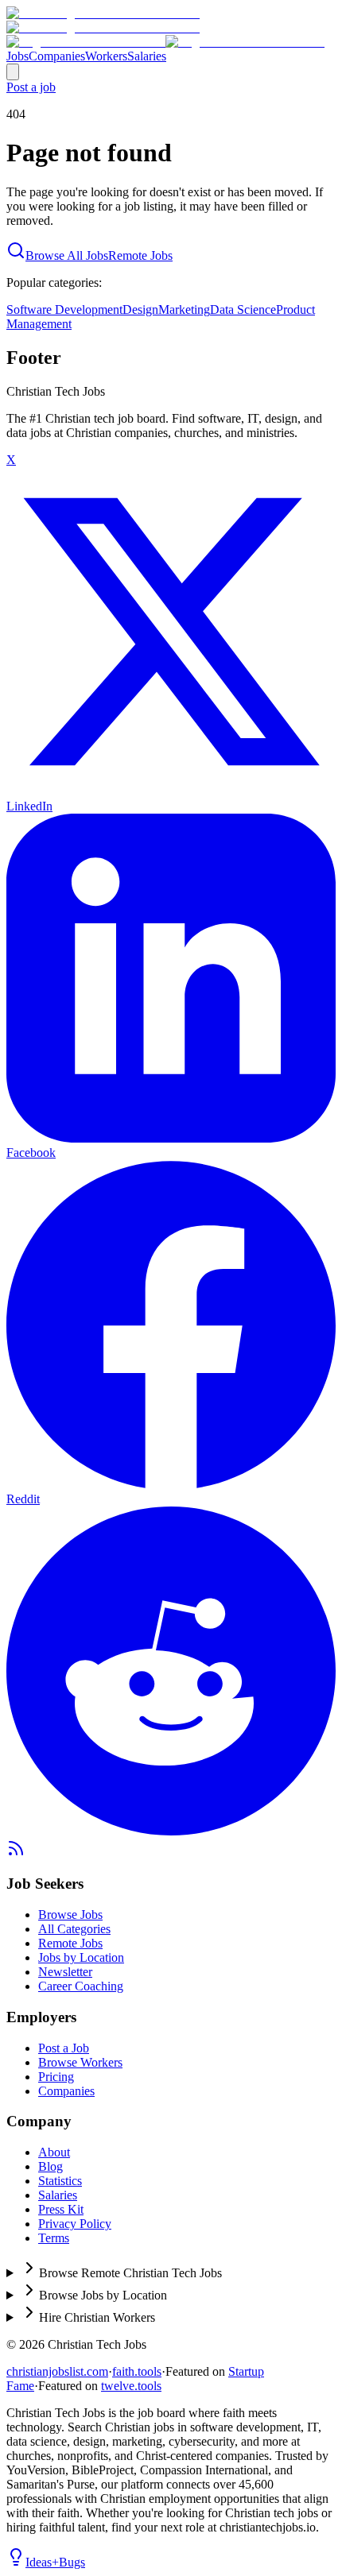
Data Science (243, 309)
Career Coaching (81, 1986)
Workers (106, 56)
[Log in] (13, 72)
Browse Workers (80, 2062)
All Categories (74, 1929)
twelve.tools (131, 2386)
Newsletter (65, 1972)
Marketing (184, 309)
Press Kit (61, 2209)
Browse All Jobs (67, 255)
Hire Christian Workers (97, 2317)
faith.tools (137, 2371)
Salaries (147, 56)
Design (140, 309)
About (54, 2152)
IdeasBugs (55, 2562)
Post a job (31, 87)
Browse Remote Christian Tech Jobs (130, 2273)
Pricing (56, 2077)
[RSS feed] (16, 1853)
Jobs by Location (81, 1957)
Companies (57, 56)
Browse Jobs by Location (103, 2295)
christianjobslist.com (57, 2371)
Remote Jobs (140, 255)
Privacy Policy (75, 2224)
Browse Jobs (70, 1915)
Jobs (17, 56)
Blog (51, 2166)
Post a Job (64, 2048)
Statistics (60, 2181)
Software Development (64, 309)
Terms (54, 2238)
